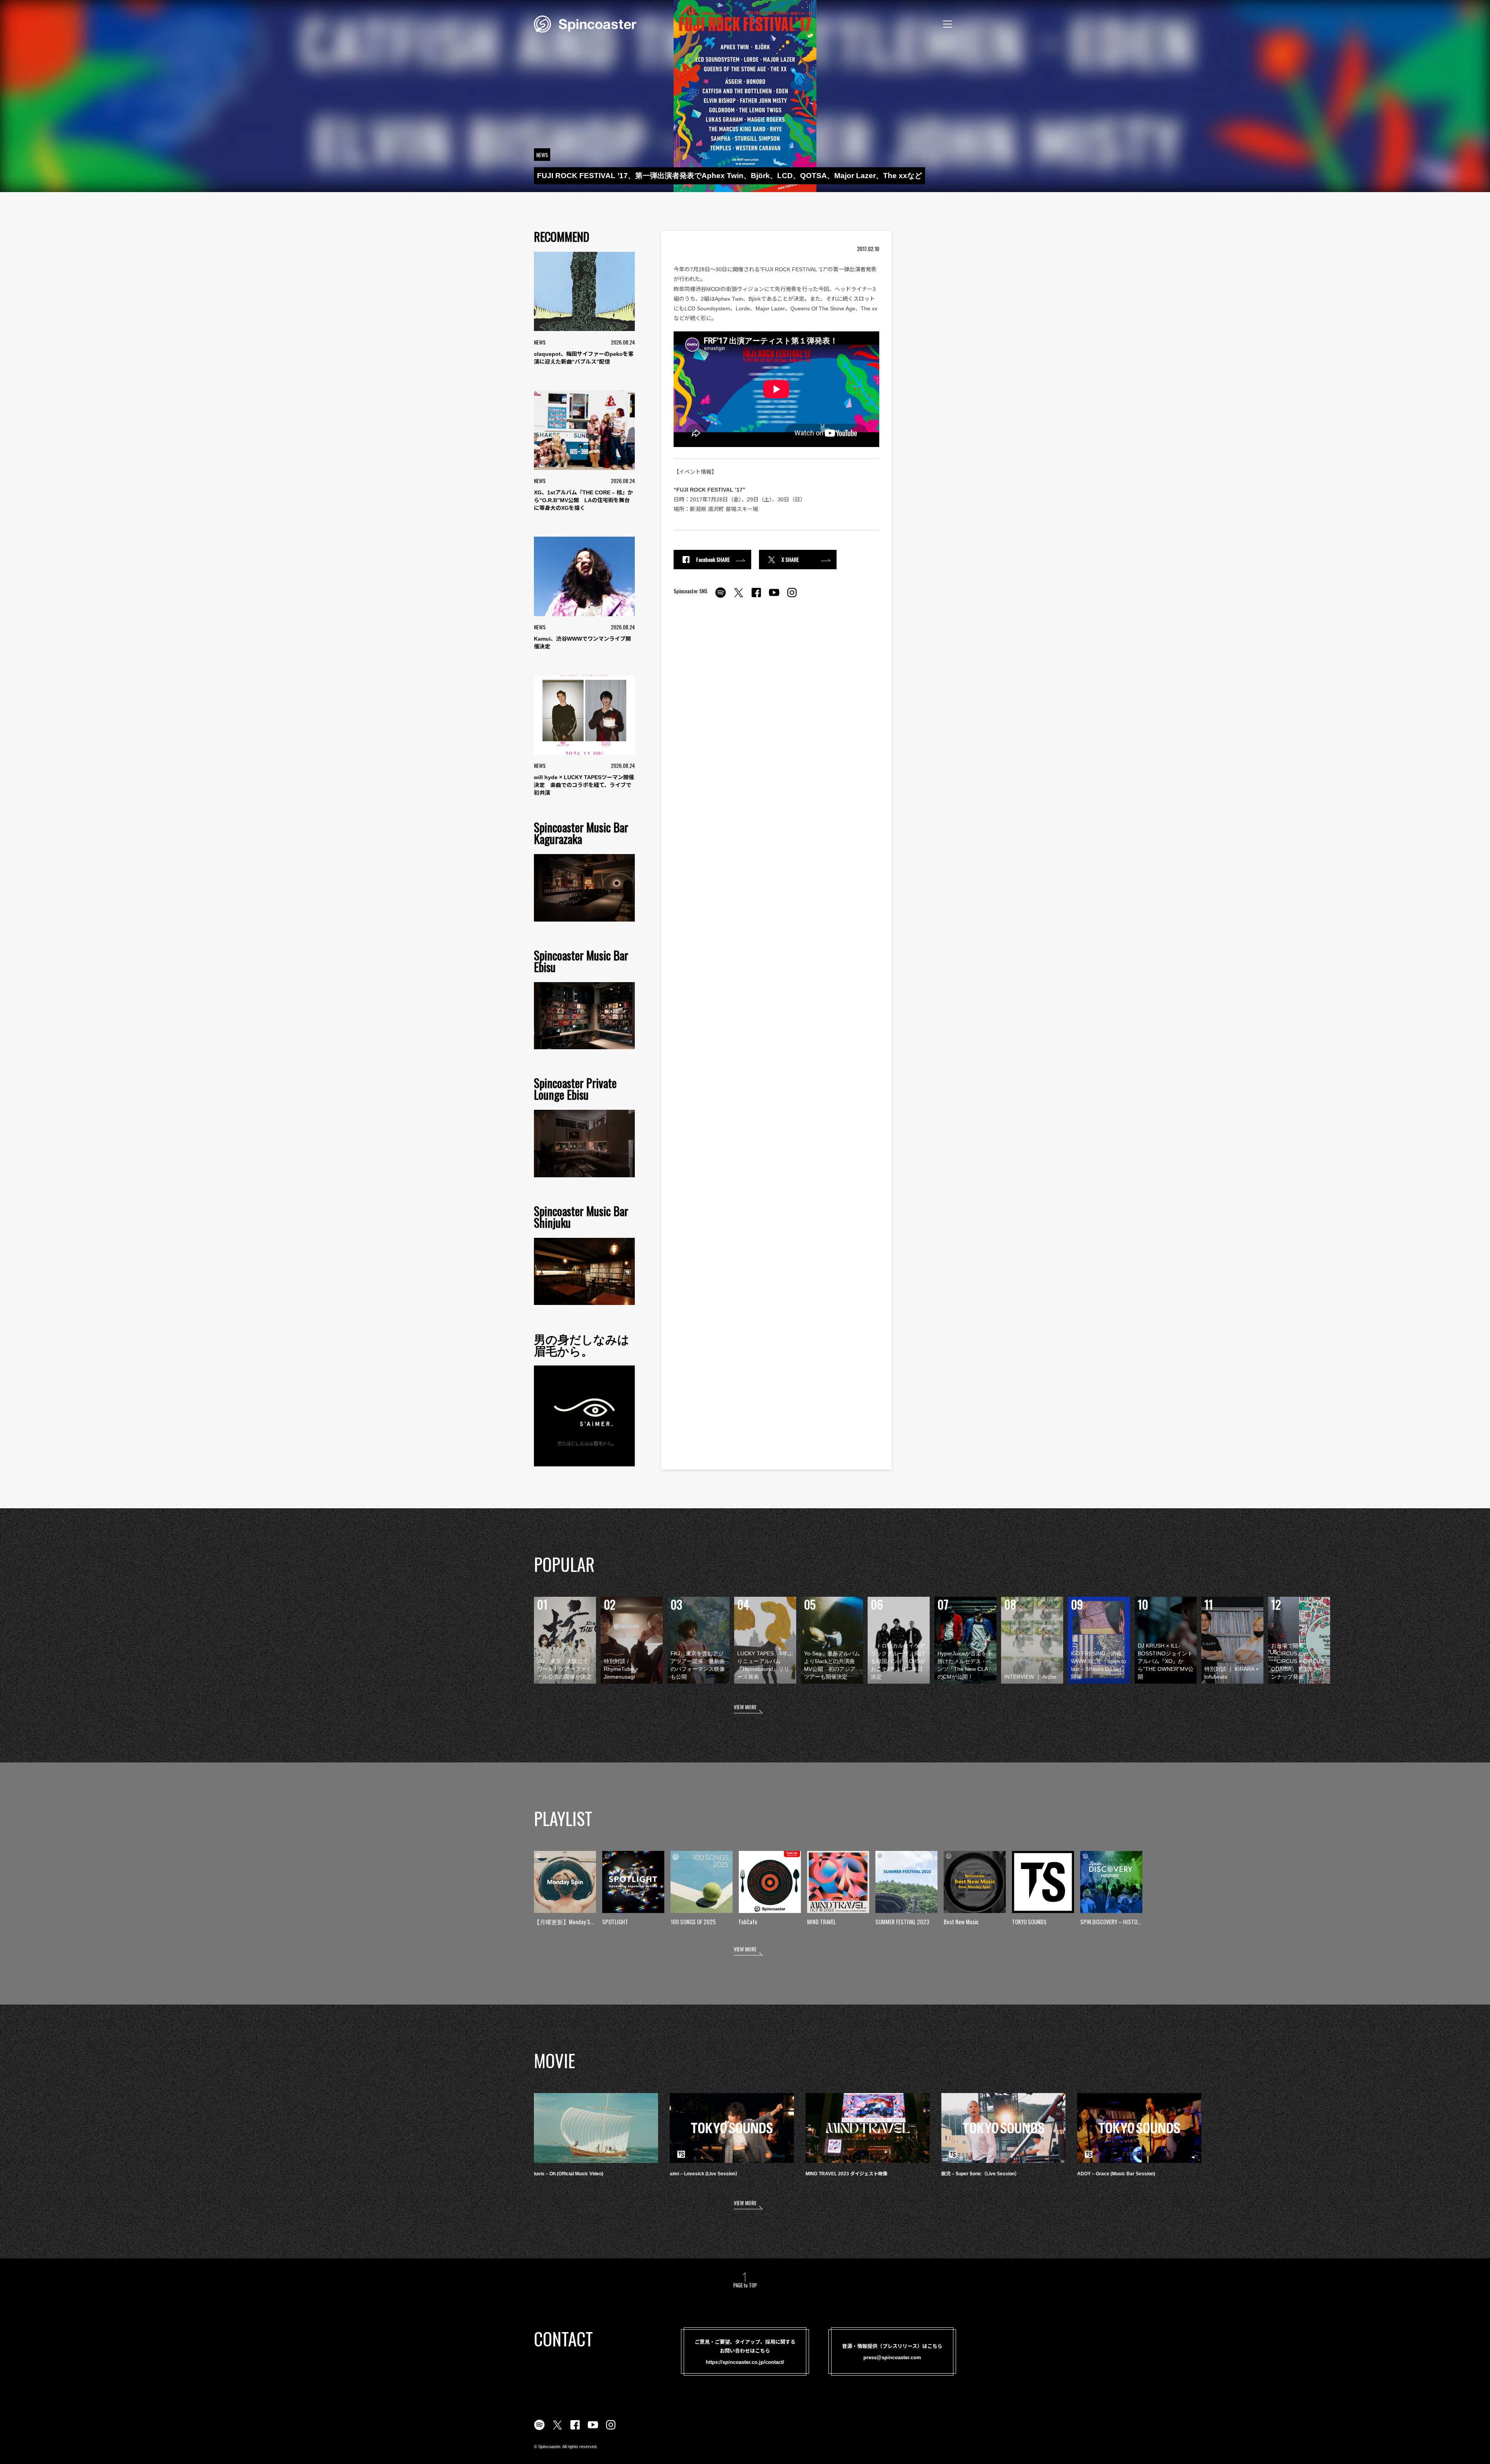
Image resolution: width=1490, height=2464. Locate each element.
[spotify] (721, 597)
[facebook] (756, 597)
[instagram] (792, 597)
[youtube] (774, 597)
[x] (738, 597)
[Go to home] (585, 23)
